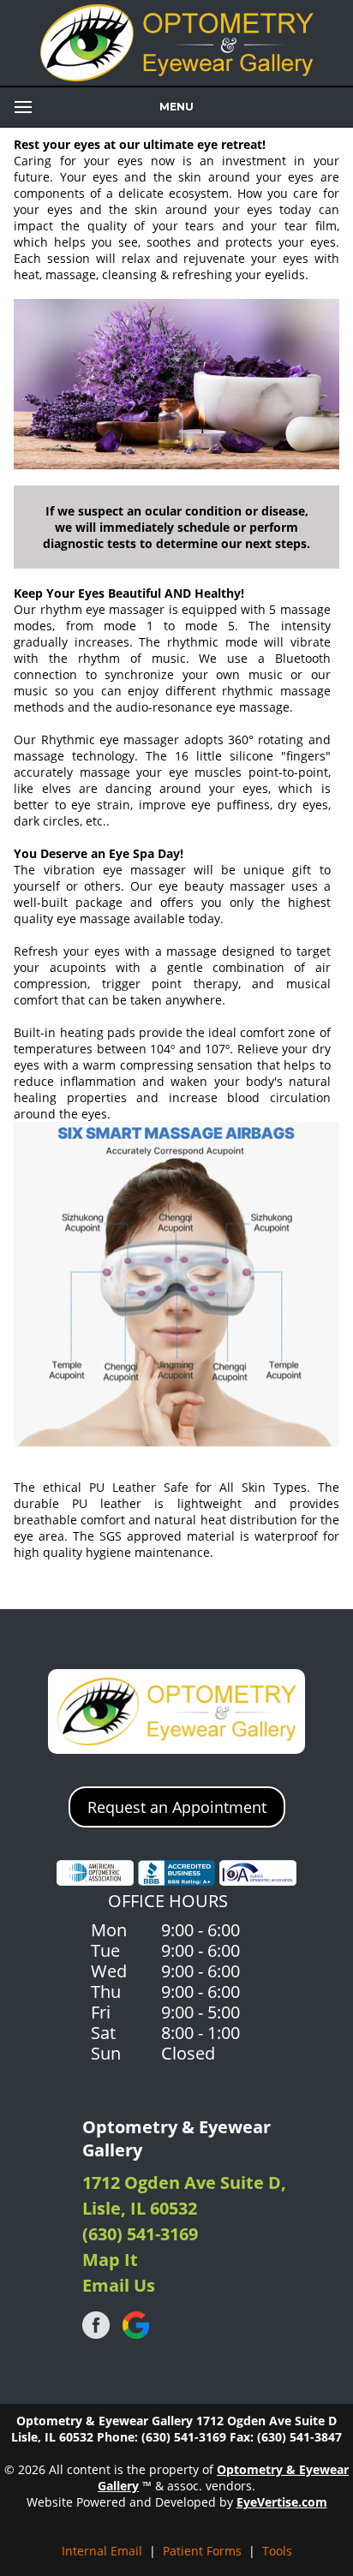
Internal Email (102, 2551)
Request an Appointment (177, 1807)
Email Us (119, 2285)
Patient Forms (202, 2551)
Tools (277, 2551)
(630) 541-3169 (140, 2234)
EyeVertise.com (282, 2502)
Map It (110, 2260)
